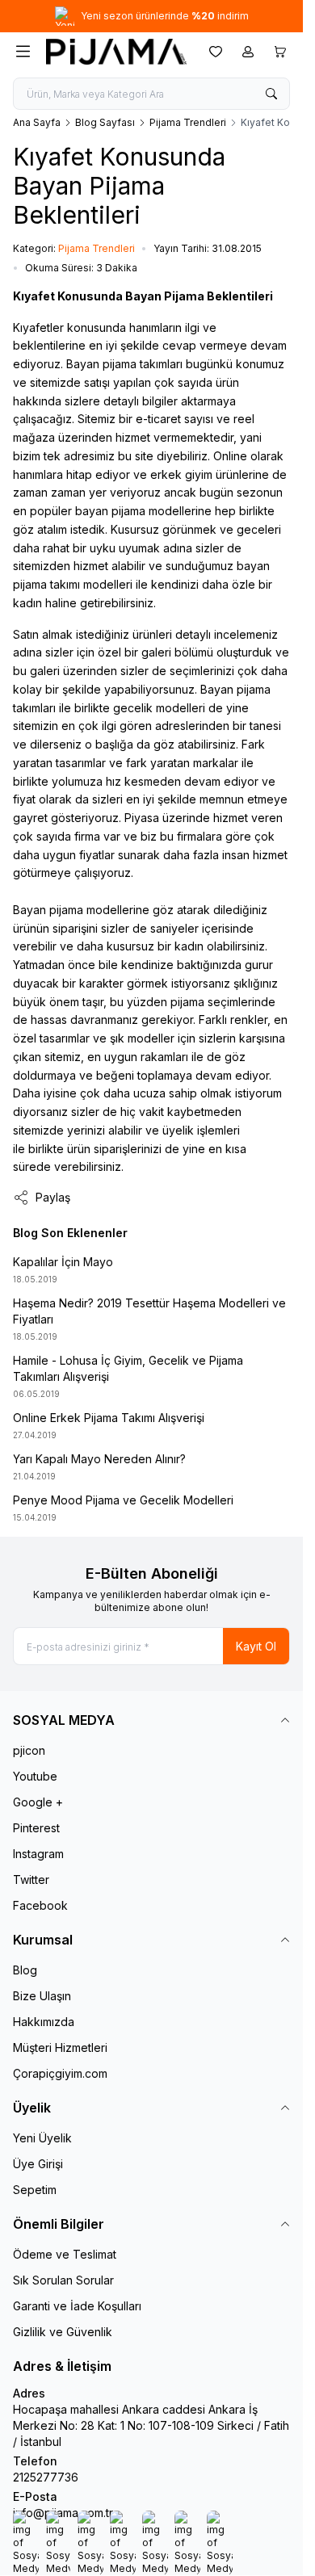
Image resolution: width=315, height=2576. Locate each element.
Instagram (38, 1854)
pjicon (29, 1750)
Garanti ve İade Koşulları (77, 2306)
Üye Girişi (38, 2164)
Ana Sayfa (37, 122)
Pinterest (36, 1828)
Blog (25, 1970)
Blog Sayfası (105, 122)
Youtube (35, 1776)
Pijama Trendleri (188, 122)
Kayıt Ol (256, 1646)
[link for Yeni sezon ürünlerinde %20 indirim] (151, 16)
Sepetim (35, 2190)
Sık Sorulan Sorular (63, 2280)
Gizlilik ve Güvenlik (63, 2332)
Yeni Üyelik (42, 2138)
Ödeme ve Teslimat (65, 2254)
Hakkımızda (44, 2022)
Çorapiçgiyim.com (60, 2073)
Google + (38, 1802)
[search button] (271, 94)
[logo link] (116, 52)
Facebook (40, 1905)
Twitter (31, 1880)
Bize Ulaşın (42, 1996)
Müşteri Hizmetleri (60, 2047)
